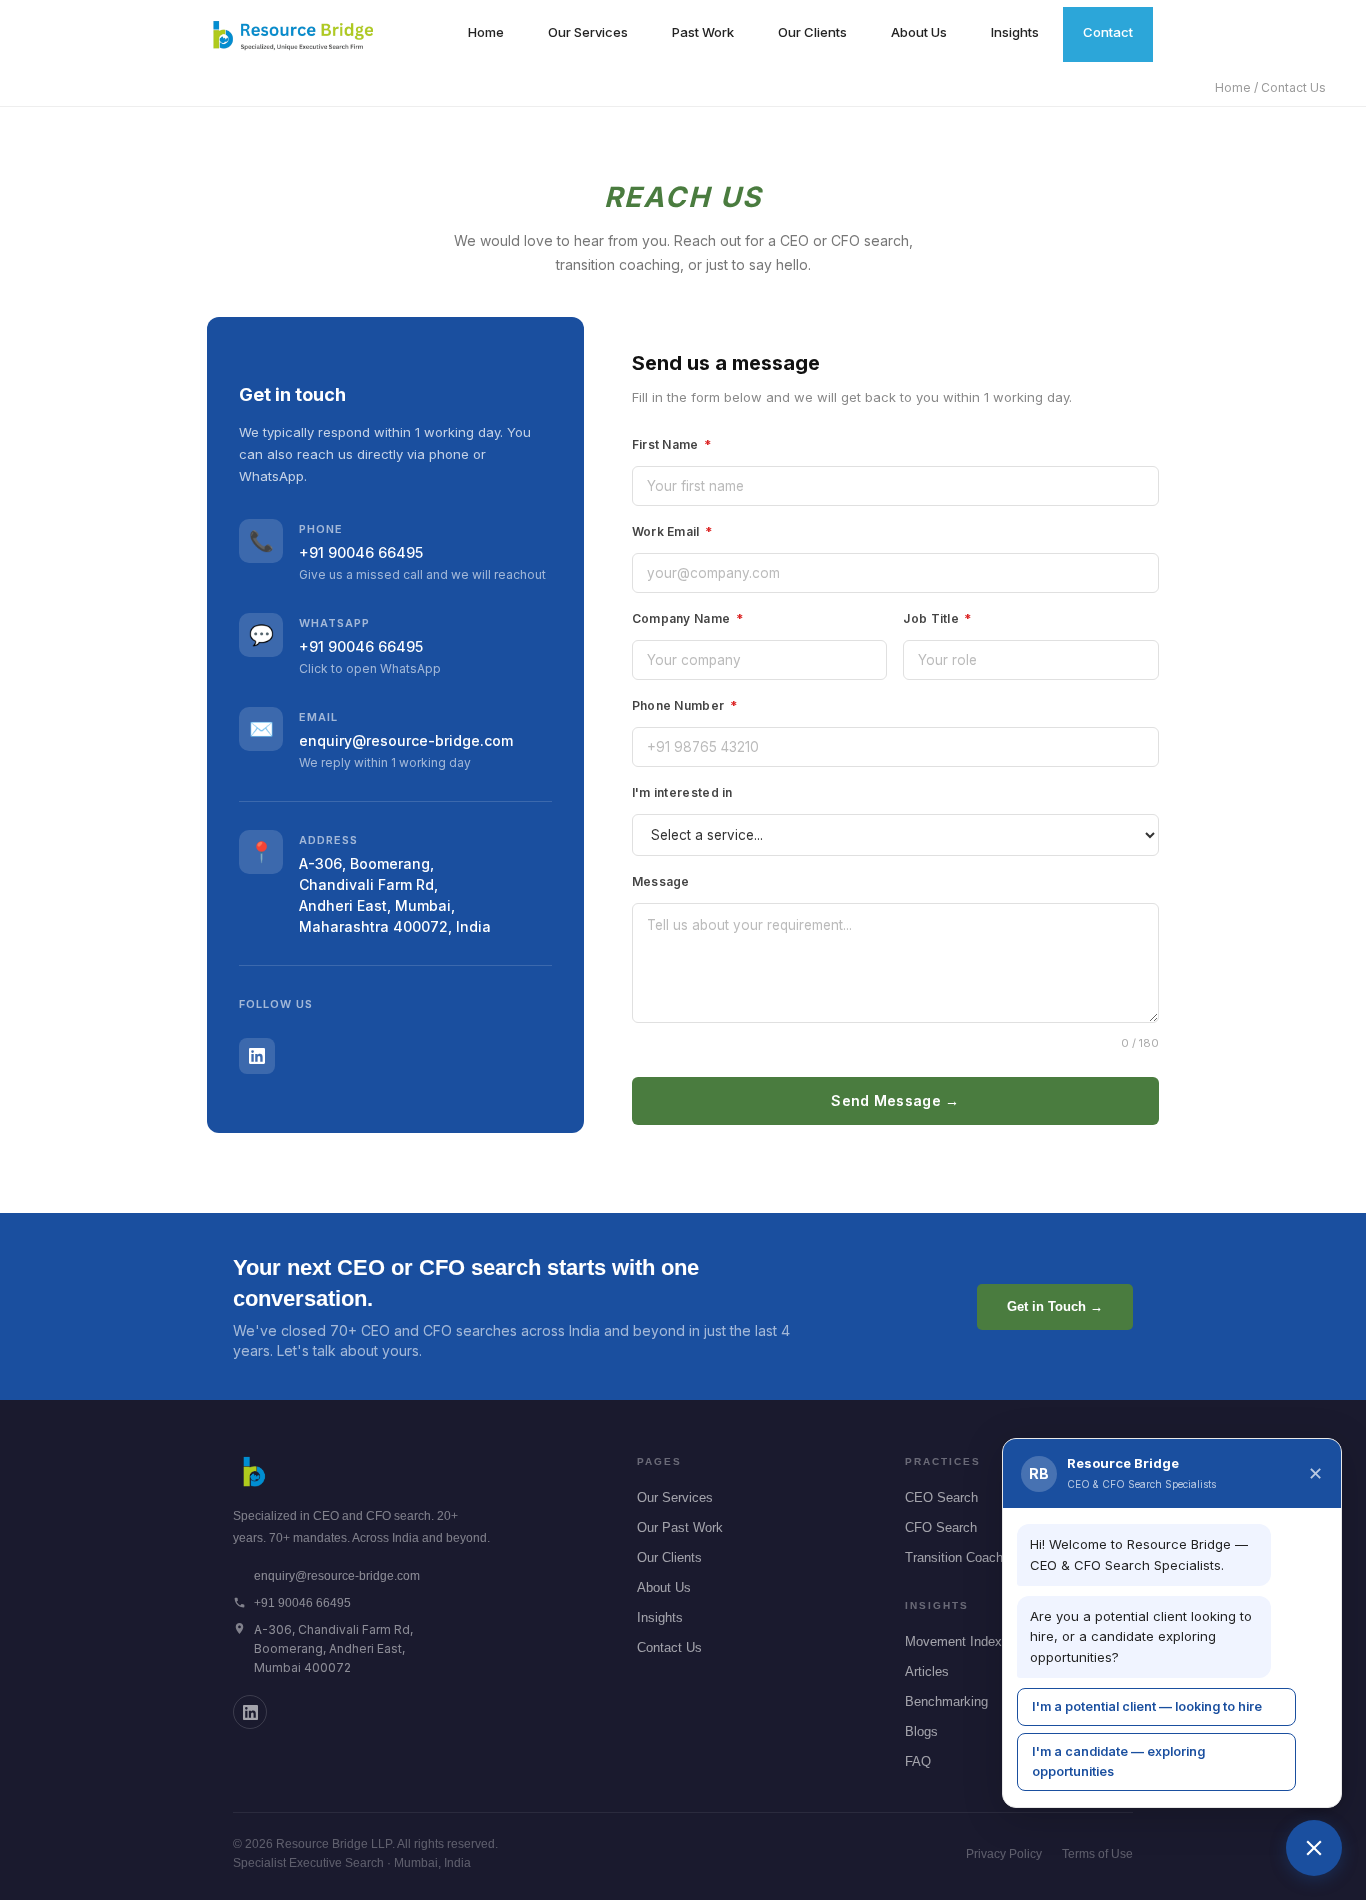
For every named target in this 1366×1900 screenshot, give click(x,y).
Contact (1108, 32)
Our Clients (812, 32)
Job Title (937, 618)
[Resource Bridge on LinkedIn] (250, 1712)
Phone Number (684, 705)
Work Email (672, 531)
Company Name (687, 618)
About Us (919, 32)
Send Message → (895, 1100)
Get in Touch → (1055, 1306)
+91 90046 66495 (361, 552)
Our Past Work (680, 1527)
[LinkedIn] (257, 1056)
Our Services (588, 32)
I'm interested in (682, 792)
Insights (1015, 32)
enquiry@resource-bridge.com (406, 740)
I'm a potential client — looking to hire (1147, 1706)
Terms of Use (1097, 1854)
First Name (672, 444)
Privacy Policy (1004, 1854)
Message (661, 881)
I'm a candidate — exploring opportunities (1118, 1761)
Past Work (703, 32)
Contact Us (669, 1647)
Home (486, 32)
